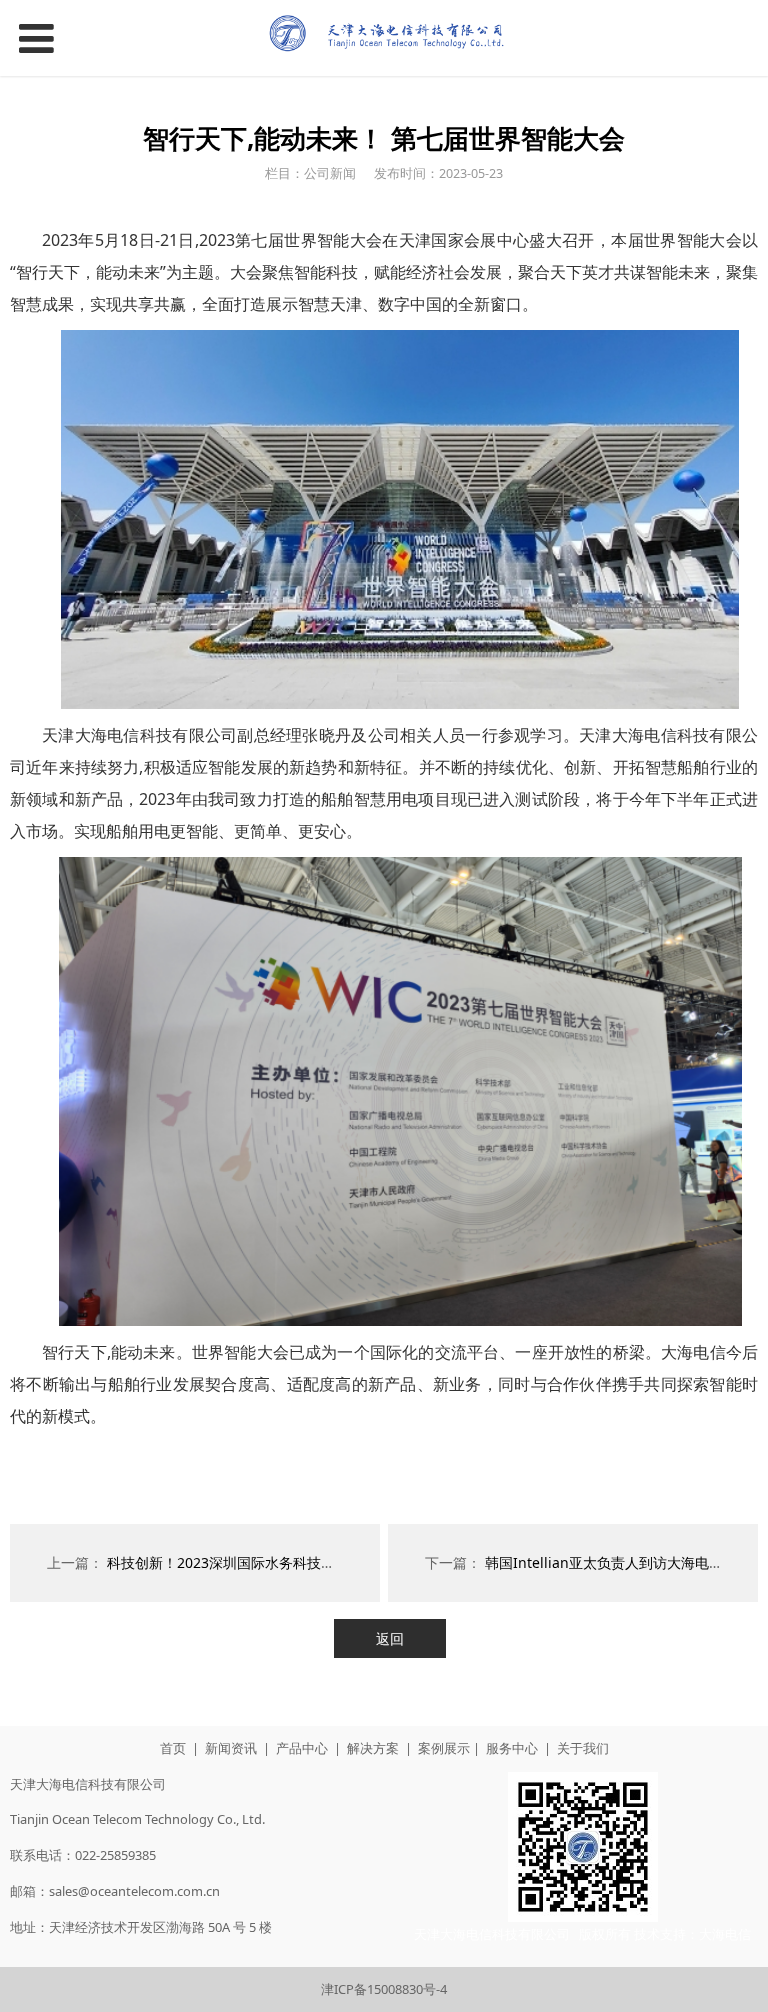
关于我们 (583, 1748)
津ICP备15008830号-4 (384, 1989)
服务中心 (512, 1748)
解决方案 (373, 1748)
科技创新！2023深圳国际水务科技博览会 (235, 1562)
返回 (390, 1638)
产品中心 (302, 1748)
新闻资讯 (231, 1748)
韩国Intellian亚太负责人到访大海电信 (604, 1562)
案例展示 (444, 1748)
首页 (173, 1748)
